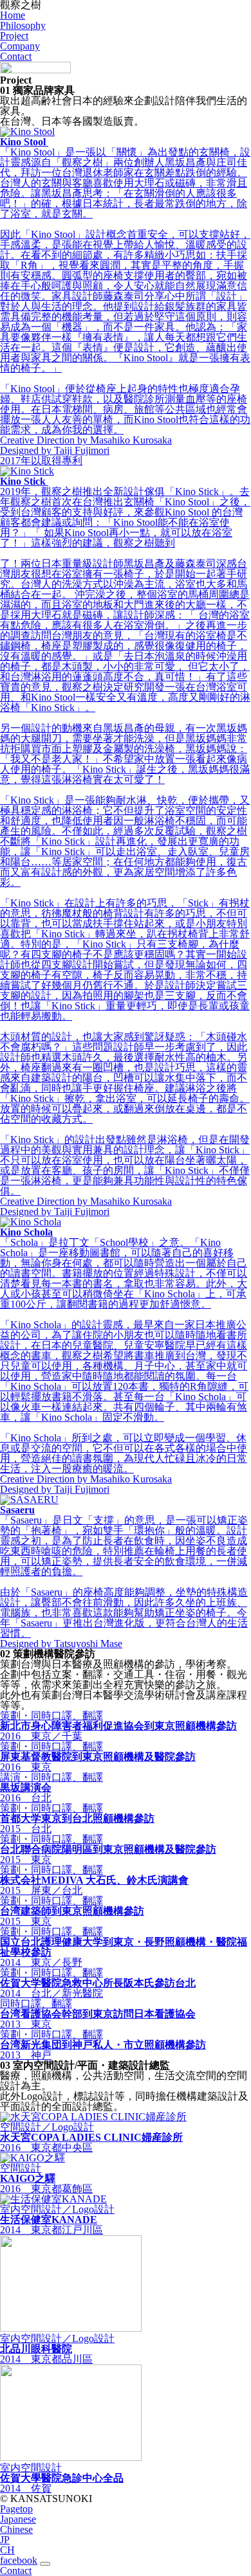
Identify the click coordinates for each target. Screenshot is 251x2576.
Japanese (18, 2519)
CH (7, 2550)
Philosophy (23, 25)
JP (5, 2540)
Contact (16, 56)
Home (13, 15)
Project (14, 36)
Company (20, 46)
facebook (19, 2560)
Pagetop (16, 2509)
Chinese (16, 2529)
